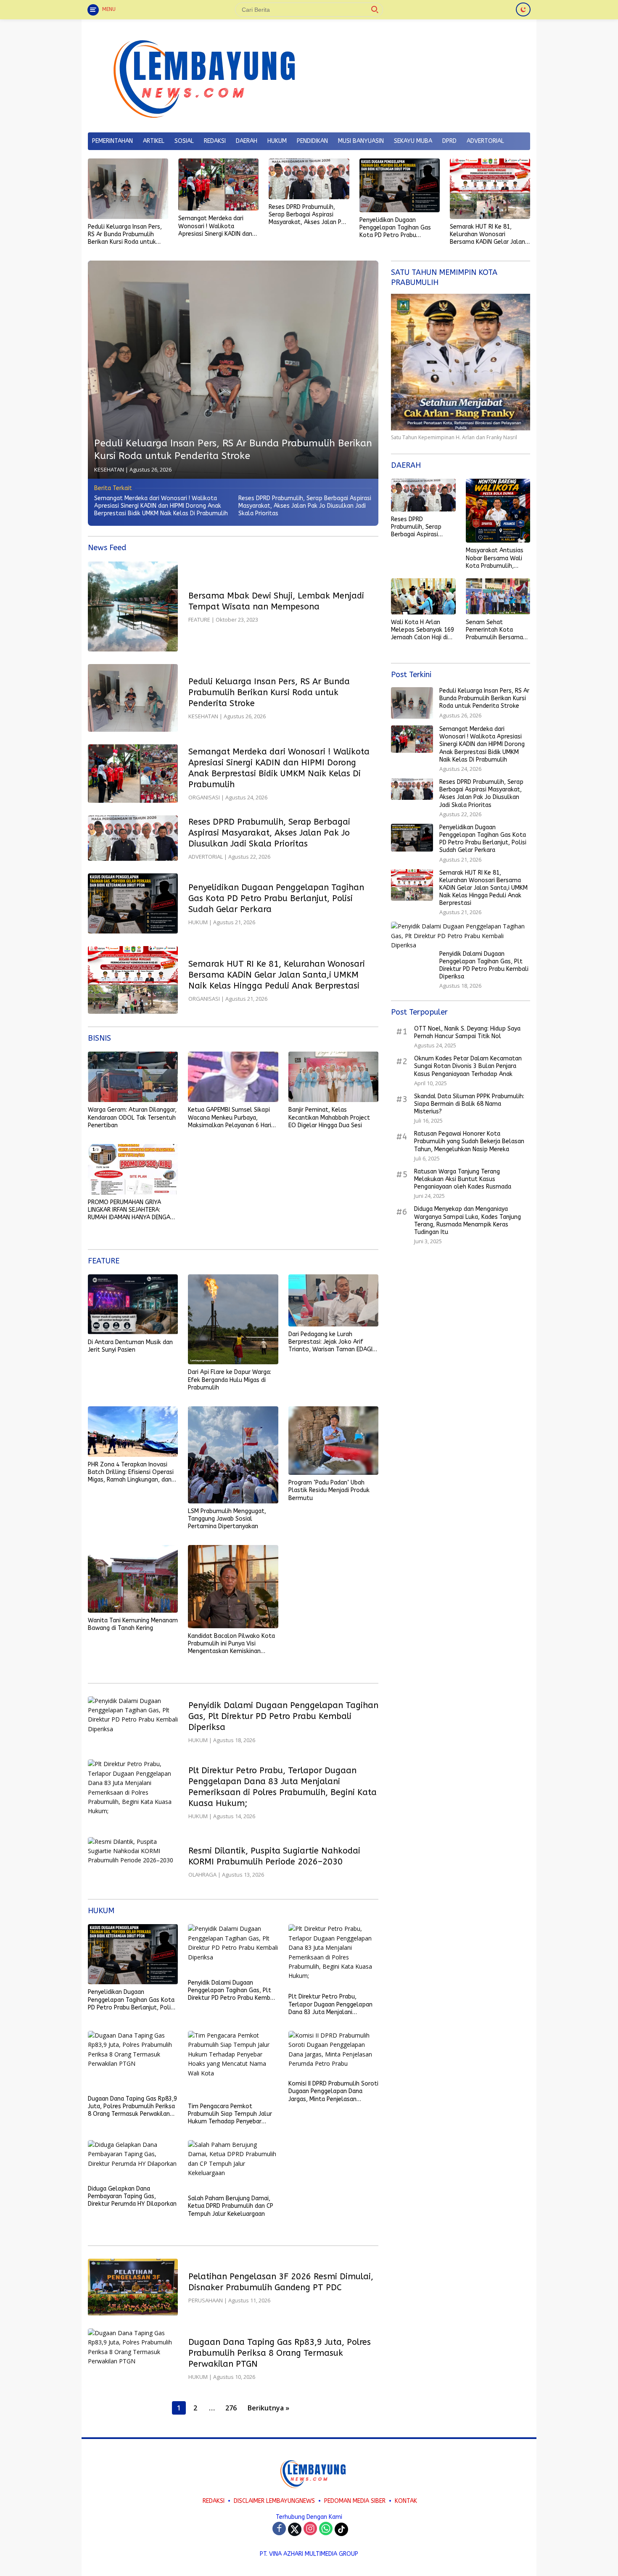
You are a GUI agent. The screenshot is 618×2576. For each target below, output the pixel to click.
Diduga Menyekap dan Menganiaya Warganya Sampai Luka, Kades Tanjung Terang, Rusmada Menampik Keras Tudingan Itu (467, 1221)
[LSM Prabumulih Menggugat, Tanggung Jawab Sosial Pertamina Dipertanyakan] (233, 1455)
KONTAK (406, 2501)
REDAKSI (215, 141)
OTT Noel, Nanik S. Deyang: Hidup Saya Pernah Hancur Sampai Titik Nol (467, 1032)
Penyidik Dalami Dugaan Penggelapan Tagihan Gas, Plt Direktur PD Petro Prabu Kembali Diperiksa (283, 1716)
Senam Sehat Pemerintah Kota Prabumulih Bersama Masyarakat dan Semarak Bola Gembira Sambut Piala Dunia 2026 (498, 630)
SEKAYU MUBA (413, 141)
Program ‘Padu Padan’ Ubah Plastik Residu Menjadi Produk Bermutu (329, 1490)
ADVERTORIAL (485, 141)
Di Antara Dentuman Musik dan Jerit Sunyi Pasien (130, 1346)
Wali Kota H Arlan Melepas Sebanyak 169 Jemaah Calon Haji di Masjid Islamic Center (423, 630)
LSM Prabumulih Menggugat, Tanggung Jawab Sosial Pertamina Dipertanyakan (227, 1519)
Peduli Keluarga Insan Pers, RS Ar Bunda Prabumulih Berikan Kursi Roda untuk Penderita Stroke (125, 235)
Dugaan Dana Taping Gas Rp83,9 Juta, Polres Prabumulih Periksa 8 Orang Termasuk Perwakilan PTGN (132, 2107)
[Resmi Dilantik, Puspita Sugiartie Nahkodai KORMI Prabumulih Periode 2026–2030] (133, 1862)
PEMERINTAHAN (112, 141)
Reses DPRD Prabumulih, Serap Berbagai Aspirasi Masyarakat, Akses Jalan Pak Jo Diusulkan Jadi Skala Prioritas (308, 215)
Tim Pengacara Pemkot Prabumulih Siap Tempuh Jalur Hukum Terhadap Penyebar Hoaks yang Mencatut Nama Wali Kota (230, 2114)
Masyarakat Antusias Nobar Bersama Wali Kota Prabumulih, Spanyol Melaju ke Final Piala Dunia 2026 (496, 558)
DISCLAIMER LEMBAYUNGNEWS (274, 2501)
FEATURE (199, 620)
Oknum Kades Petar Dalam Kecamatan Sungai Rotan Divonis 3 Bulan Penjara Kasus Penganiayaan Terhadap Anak (468, 1066)
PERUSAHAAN (206, 2300)
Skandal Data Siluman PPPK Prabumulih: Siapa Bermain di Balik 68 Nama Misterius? (469, 1104)
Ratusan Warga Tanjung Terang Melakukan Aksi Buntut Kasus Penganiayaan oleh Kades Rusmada (463, 1179)
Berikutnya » (268, 2408)
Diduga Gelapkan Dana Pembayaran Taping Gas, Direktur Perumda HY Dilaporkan (132, 2196)
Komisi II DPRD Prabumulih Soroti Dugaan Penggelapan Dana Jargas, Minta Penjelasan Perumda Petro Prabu (333, 2092)
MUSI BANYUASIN (361, 141)
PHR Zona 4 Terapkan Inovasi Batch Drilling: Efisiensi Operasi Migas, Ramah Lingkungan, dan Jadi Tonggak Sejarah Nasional (131, 1473)
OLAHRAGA (202, 1875)
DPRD (449, 141)
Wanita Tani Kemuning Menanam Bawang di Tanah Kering (133, 1624)
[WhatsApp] (326, 2529)
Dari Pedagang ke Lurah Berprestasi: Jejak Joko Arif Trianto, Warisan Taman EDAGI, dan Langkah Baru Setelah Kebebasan (331, 1342)
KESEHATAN (109, 469)
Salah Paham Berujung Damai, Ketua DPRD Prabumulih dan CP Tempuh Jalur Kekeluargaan (231, 2206)
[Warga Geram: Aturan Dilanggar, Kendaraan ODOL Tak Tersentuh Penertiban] (133, 1077)
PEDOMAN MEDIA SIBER (355, 2501)
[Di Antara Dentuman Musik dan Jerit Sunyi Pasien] (133, 1304)
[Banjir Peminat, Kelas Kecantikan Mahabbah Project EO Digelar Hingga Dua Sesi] (333, 1077)
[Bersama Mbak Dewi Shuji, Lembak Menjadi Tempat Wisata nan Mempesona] (133, 606)
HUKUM (277, 141)
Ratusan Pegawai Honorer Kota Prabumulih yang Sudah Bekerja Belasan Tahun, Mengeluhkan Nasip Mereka (469, 1141)
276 (231, 2408)
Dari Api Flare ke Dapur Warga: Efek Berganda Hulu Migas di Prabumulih (230, 1380)
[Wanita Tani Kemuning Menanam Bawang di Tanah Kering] (133, 1579)
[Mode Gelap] (523, 9)
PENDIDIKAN (312, 141)
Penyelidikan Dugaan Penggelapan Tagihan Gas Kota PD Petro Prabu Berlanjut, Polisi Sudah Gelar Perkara (399, 228)
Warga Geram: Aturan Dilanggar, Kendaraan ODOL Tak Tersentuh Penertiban (132, 1117)
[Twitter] (295, 2529)
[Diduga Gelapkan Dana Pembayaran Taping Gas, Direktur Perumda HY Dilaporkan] (133, 2161)
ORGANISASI (204, 797)
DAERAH (247, 141)
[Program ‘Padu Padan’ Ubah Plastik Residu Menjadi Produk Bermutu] (333, 1441)
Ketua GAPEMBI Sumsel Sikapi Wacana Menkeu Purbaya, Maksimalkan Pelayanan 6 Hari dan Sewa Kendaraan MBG (230, 1118)
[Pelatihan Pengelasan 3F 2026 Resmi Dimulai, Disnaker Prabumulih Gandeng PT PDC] (133, 2287)
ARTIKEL (154, 141)
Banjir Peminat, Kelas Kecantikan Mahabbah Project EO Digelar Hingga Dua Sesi (329, 1117)
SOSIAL (184, 141)
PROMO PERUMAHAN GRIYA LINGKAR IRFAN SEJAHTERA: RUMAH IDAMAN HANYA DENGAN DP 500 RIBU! (131, 1210)
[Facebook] (279, 2529)
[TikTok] (341, 2529)
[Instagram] (310, 2529)
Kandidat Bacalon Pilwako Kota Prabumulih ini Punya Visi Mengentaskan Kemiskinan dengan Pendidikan (231, 1644)
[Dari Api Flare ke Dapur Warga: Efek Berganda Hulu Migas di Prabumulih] (233, 1319)
